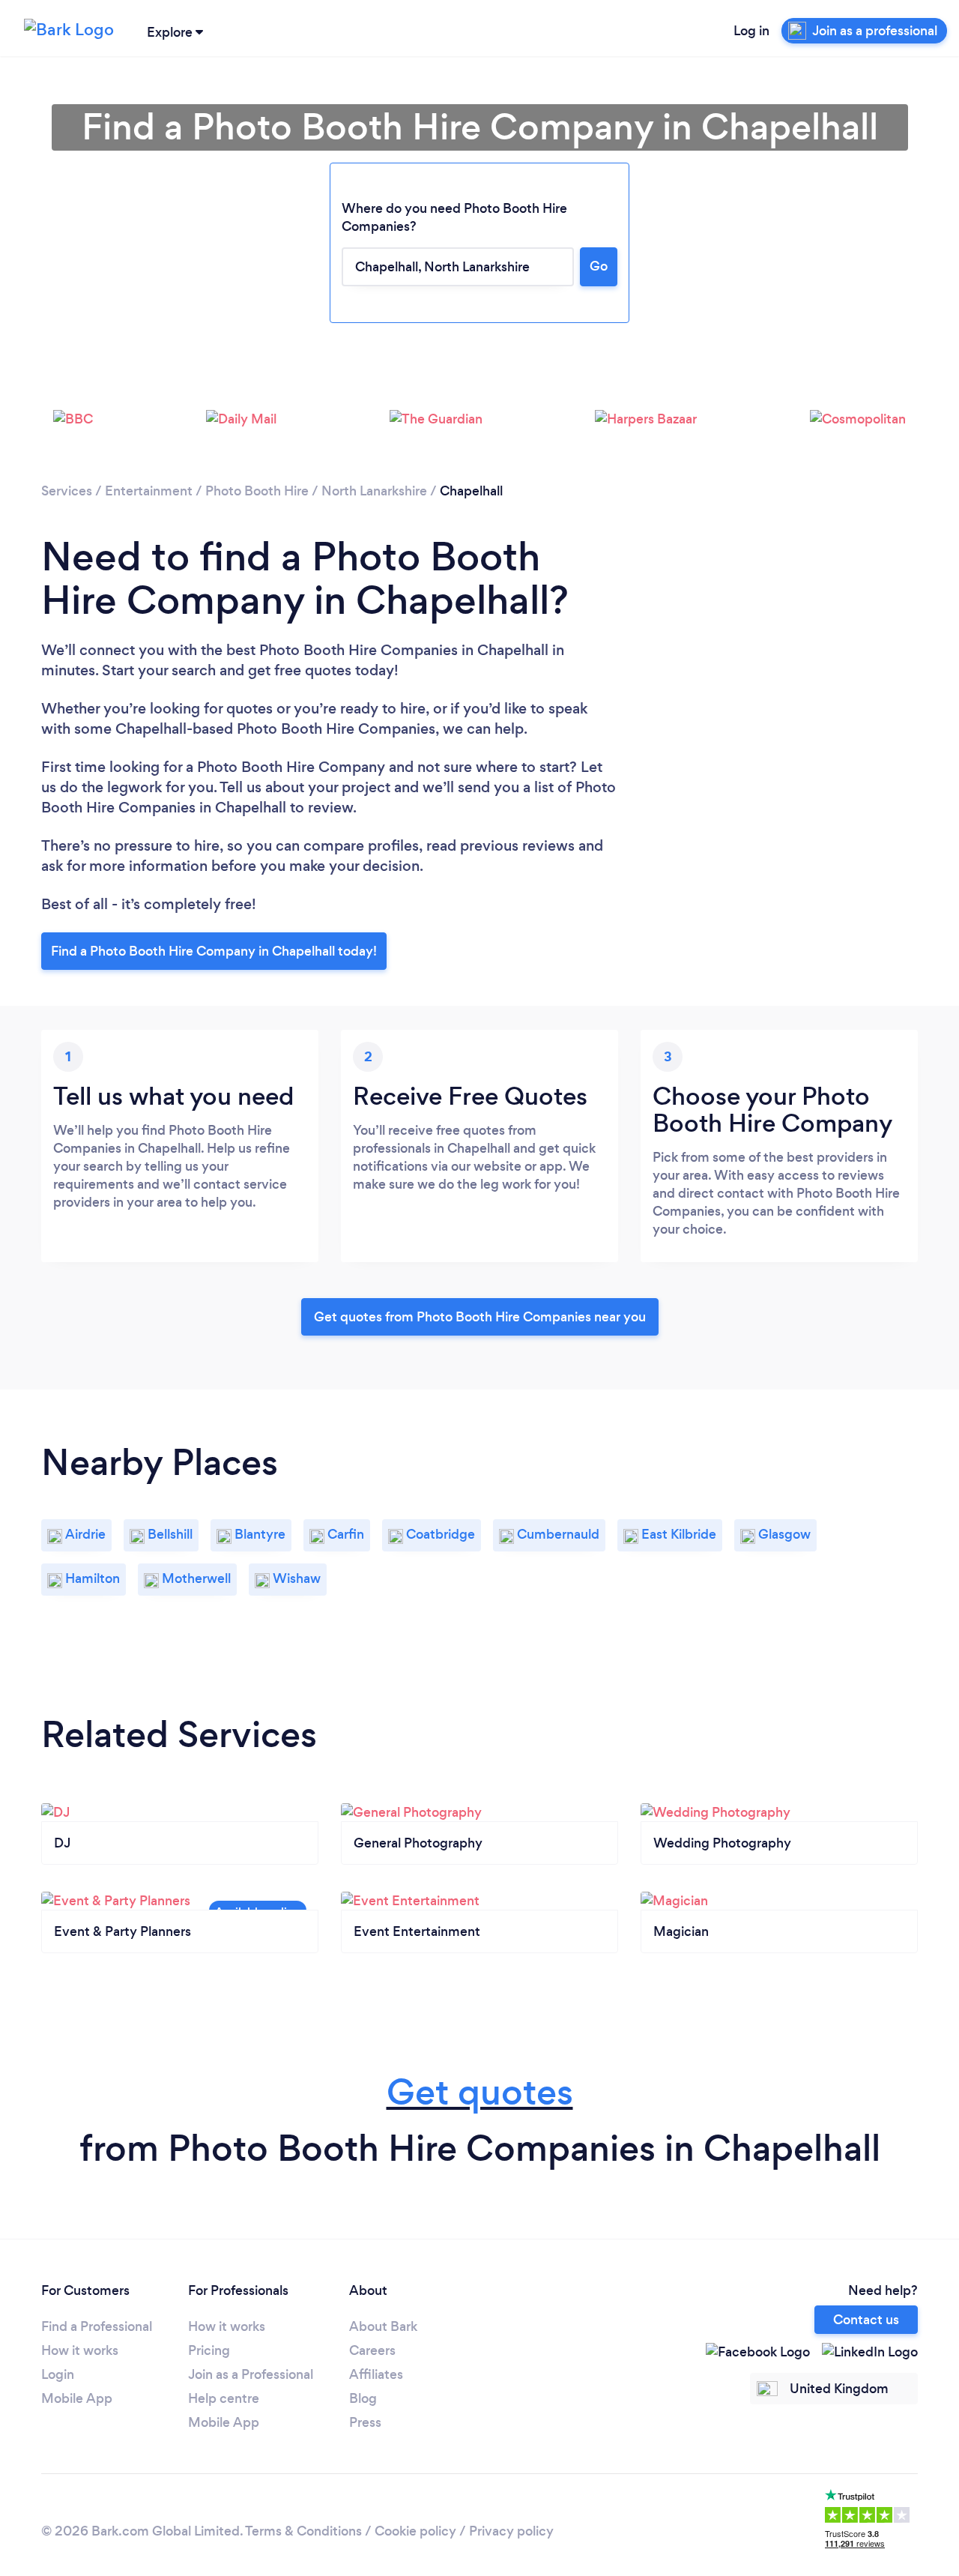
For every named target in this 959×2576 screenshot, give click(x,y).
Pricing (209, 2350)
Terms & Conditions (303, 2531)
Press (365, 2422)
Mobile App (77, 2398)
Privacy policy (511, 2531)
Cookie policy (415, 2531)
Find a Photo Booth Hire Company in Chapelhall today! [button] (214, 951)
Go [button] (599, 266)
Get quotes (480, 2092)
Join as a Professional (251, 2374)
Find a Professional (97, 2326)
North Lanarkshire (374, 491)
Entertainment (149, 491)
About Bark (383, 2326)
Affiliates (376, 2374)
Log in (751, 31)
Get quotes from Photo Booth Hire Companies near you (480, 1317)
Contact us (866, 2320)
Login (58, 2374)
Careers (372, 2350)
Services (67, 491)
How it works (80, 2350)
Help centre (224, 2398)
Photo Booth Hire (257, 491)
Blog (363, 2398)
